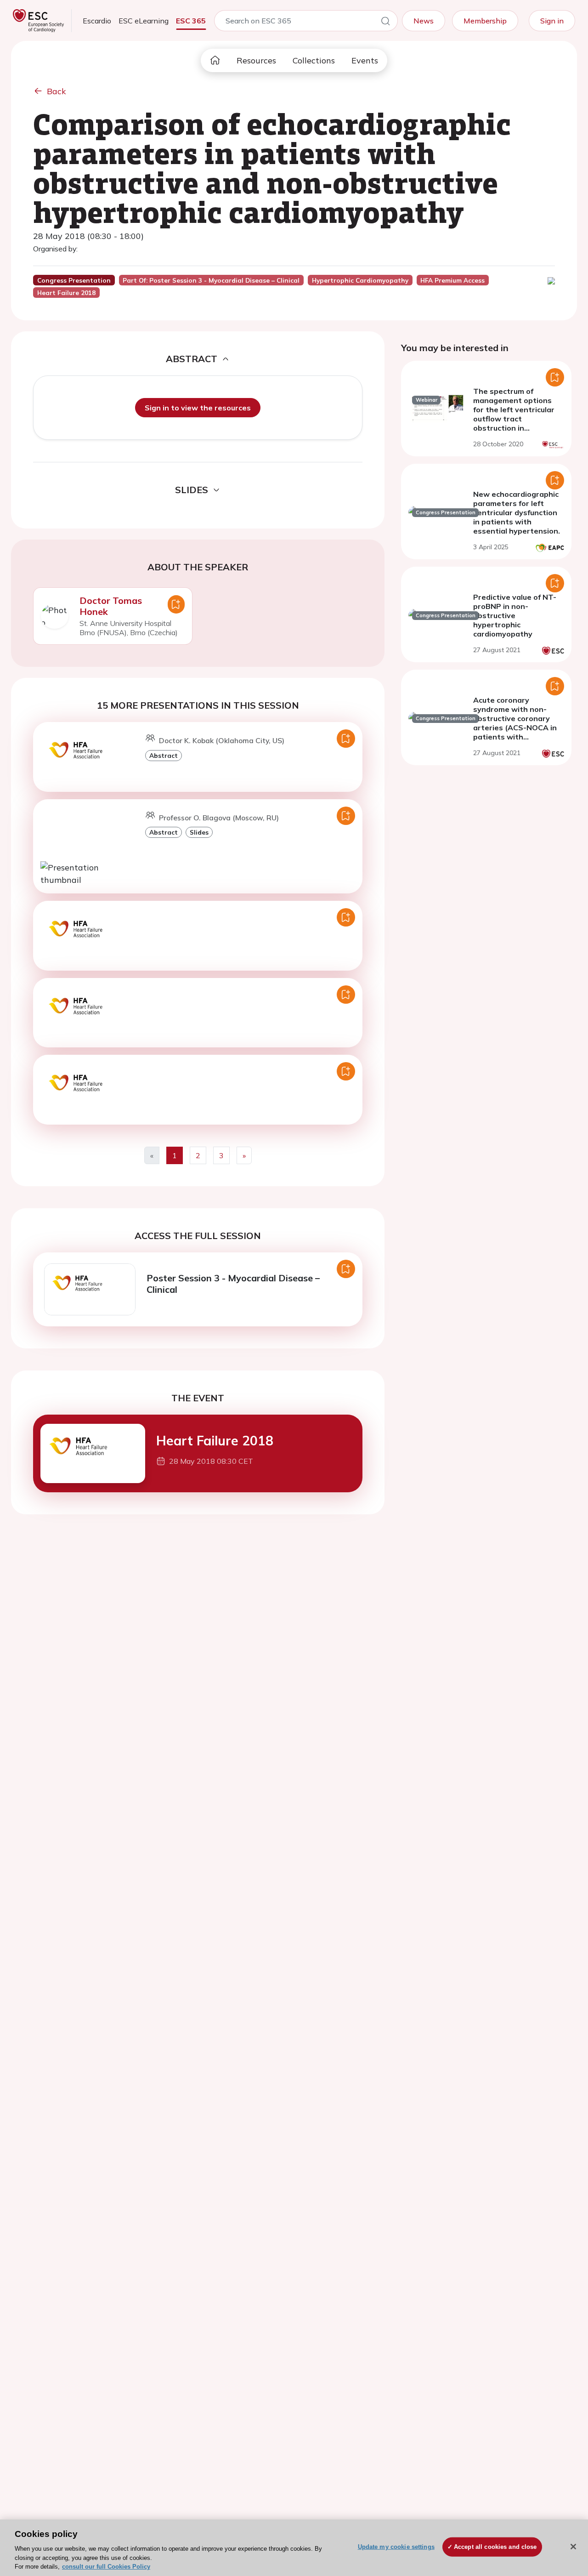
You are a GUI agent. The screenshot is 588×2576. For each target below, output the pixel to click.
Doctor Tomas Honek (111, 606)
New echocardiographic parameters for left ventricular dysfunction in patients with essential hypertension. (517, 512)
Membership (485, 21)
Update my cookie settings (396, 2547)
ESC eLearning (144, 21)
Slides (199, 832)
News (424, 21)
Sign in (552, 21)
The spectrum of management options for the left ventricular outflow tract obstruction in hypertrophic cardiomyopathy (514, 419)
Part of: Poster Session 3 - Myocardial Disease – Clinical (211, 280)
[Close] (573, 2547)
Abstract (164, 755)
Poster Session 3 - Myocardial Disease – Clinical (233, 1284)
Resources (256, 60)
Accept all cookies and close (495, 2547)
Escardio (97, 21)
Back (57, 91)
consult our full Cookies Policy (106, 2567)
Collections (314, 60)
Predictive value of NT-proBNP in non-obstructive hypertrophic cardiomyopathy (515, 615)
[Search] (385, 23)
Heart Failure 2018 (215, 1441)
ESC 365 (191, 21)
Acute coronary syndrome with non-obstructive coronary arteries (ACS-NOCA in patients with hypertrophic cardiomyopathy (515, 728)
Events (365, 60)
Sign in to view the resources (198, 408)
